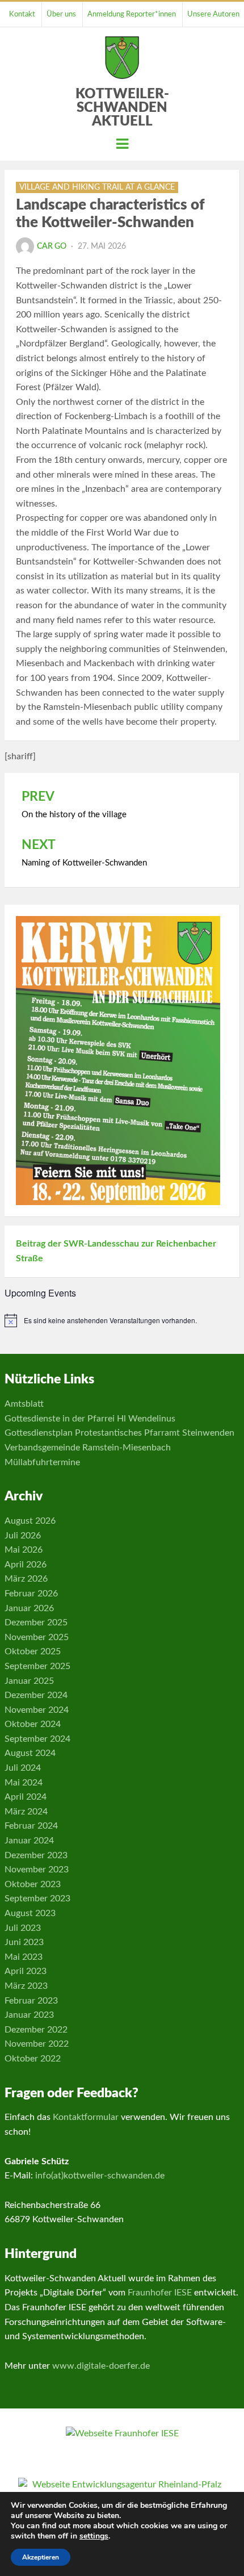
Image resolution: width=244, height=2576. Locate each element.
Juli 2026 (23, 1536)
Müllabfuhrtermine (42, 1462)
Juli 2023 (23, 1928)
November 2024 (37, 1710)
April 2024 (26, 1797)
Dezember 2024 (36, 1695)
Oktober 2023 (33, 1884)
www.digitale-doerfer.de (101, 2366)
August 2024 (30, 1753)
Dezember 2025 (36, 1622)
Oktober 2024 (33, 1724)
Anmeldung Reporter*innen (132, 14)
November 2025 (37, 1637)
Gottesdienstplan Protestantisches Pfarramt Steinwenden (119, 1433)
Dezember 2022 (36, 2030)
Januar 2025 (29, 1681)
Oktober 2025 (33, 1651)
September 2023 (37, 1898)
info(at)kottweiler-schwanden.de (100, 2176)
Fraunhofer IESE (160, 2293)
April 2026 (26, 1565)
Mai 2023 (24, 1957)
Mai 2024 (24, 1783)
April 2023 (26, 1971)
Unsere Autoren (213, 14)
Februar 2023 (31, 2001)
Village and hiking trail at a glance (97, 187)
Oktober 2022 (33, 2059)
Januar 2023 (29, 2015)
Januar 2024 (29, 1841)
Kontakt (22, 14)
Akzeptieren (41, 2557)
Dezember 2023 (36, 1855)
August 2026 (30, 1521)
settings (94, 2536)
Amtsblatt (24, 1404)
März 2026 (26, 1579)
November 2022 (37, 2044)
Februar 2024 (31, 1826)
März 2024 (26, 1812)
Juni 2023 (24, 1942)
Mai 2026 (24, 1550)
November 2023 (37, 1870)
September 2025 (37, 1666)
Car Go (52, 246)
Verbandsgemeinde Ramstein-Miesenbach (88, 1448)
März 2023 (26, 1986)
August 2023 (30, 1913)
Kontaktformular (86, 2117)
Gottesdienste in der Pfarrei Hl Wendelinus (90, 1419)
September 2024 (37, 1739)
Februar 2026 (31, 1594)
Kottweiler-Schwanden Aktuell (122, 108)
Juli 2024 (23, 1768)
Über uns (61, 14)
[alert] (122, 1320)
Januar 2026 (29, 1608)
